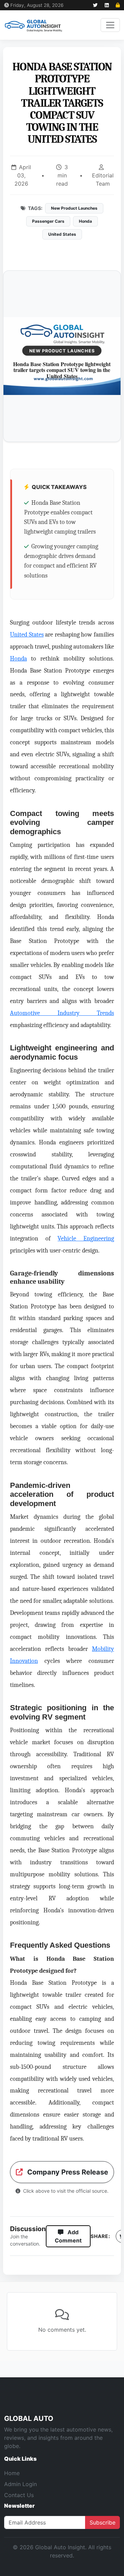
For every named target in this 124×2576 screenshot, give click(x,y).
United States (27, 634)
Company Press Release (67, 2172)
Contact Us (19, 2495)
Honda (18, 658)
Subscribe (102, 2522)
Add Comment (68, 2236)
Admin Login (20, 2484)
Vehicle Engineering (86, 1238)
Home (12, 2473)
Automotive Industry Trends (62, 1013)
